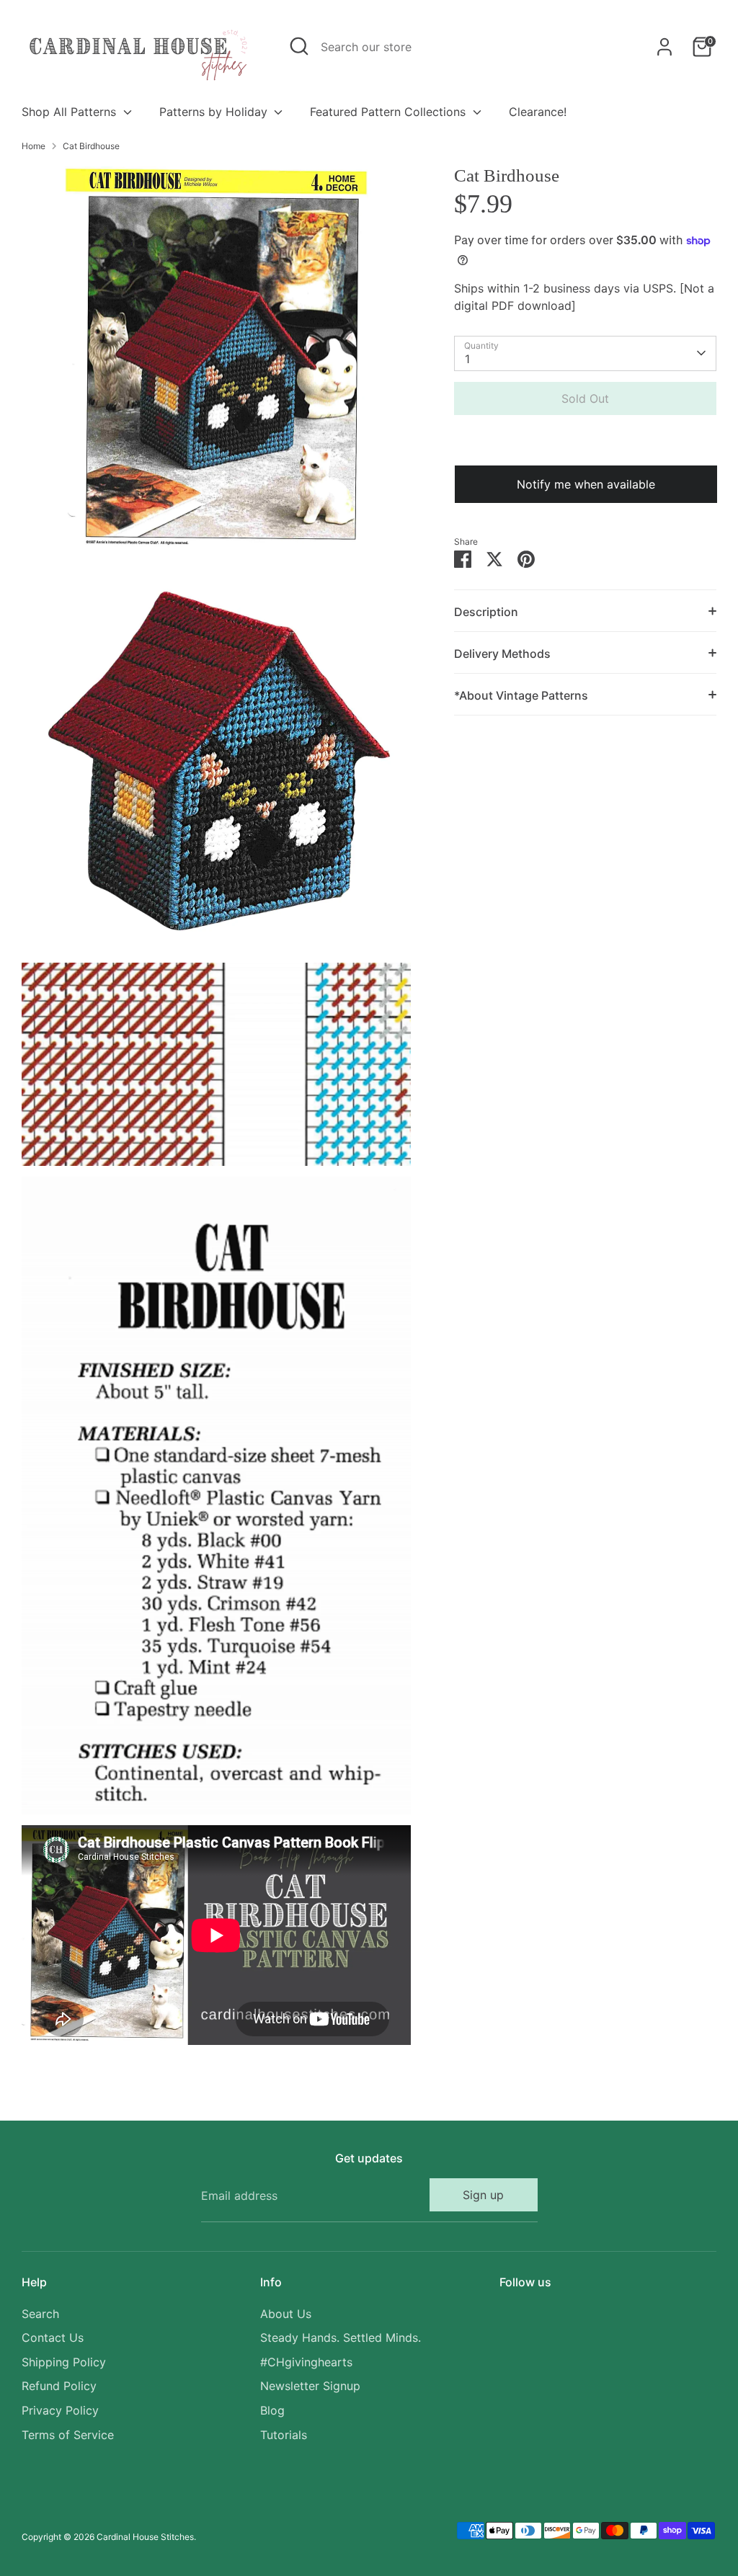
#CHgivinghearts (306, 2362)
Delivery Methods (502, 654)
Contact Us (53, 2337)
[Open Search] (299, 46)
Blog (272, 2410)
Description (486, 612)
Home (34, 146)
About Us (286, 2314)
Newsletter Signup (310, 2386)
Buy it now (585, 442)
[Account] (664, 47)
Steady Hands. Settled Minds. (341, 2337)
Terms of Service (68, 2435)
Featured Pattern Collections (390, 112)
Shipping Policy (64, 2362)
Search (40, 2314)
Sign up (483, 2195)
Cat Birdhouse (91, 146)
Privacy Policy (60, 2410)
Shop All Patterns (71, 112)
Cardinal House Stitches (145, 2537)
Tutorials (284, 2435)
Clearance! (538, 112)
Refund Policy (59, 2386)
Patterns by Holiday (215, 112)
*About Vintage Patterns (521, 695)
